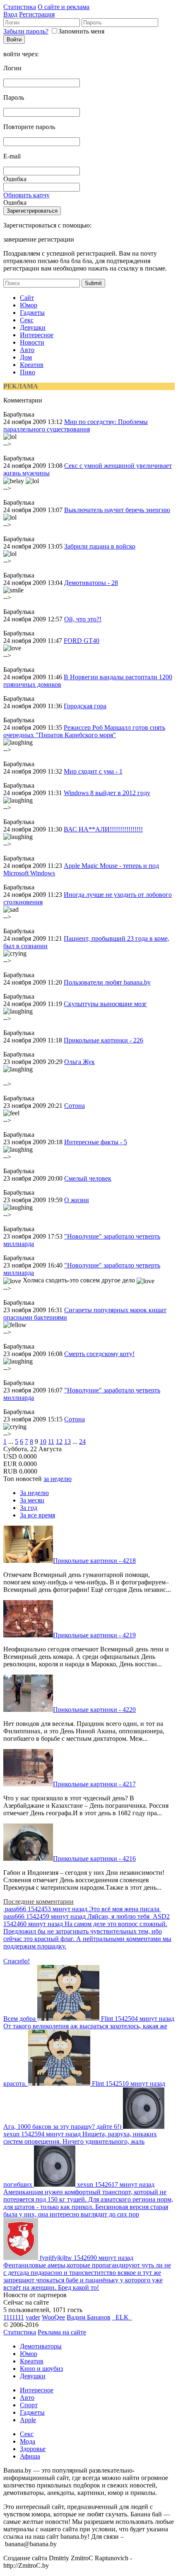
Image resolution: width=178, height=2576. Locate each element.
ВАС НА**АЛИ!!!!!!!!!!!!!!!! (103, 829)
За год (29, 1508)
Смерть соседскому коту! (99, 1354)
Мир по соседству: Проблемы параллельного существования (76, 425)
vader (33, 2317)
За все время (37, 1515)
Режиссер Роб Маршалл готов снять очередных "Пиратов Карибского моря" (84, 731)
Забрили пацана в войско (100, 546)
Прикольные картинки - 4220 (94, 1710)
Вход (10, 14)
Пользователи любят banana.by (107, 982)
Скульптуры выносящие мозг (105, 1004)
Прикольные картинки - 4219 (94, 1635)
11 (51, 1441)
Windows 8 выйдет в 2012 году (107, 793)
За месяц (32, 1500)
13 (67, 1441)
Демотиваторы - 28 (91, 583)
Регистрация (37, 14)
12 (59, 1441)
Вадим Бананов (89, 2317)
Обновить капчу (26, 195)
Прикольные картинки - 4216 (94, 1858)
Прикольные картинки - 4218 (94, 1561)
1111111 (14, 2317)
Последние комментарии (38, 1901)
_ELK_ (122, 2317)
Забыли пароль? (26, 31)
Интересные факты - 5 (96, 1142)
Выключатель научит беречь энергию (117, 510)
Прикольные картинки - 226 (103, 1040)
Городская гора (85, 706)
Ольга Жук (79, 1062)
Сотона (75, 1106)
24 (82, 1441)
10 (43, 1441)
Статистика (20, 7)
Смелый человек (88, 1178)
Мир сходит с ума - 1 (93, 771)
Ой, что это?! (83, 619)
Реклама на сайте (62, 2332)
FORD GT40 (82, 641)
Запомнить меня (81, 31)
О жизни (77, 1200)
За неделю (34, 1493)
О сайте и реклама (64, 7)
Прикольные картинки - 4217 (94, 1784)
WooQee (53, 2317)
